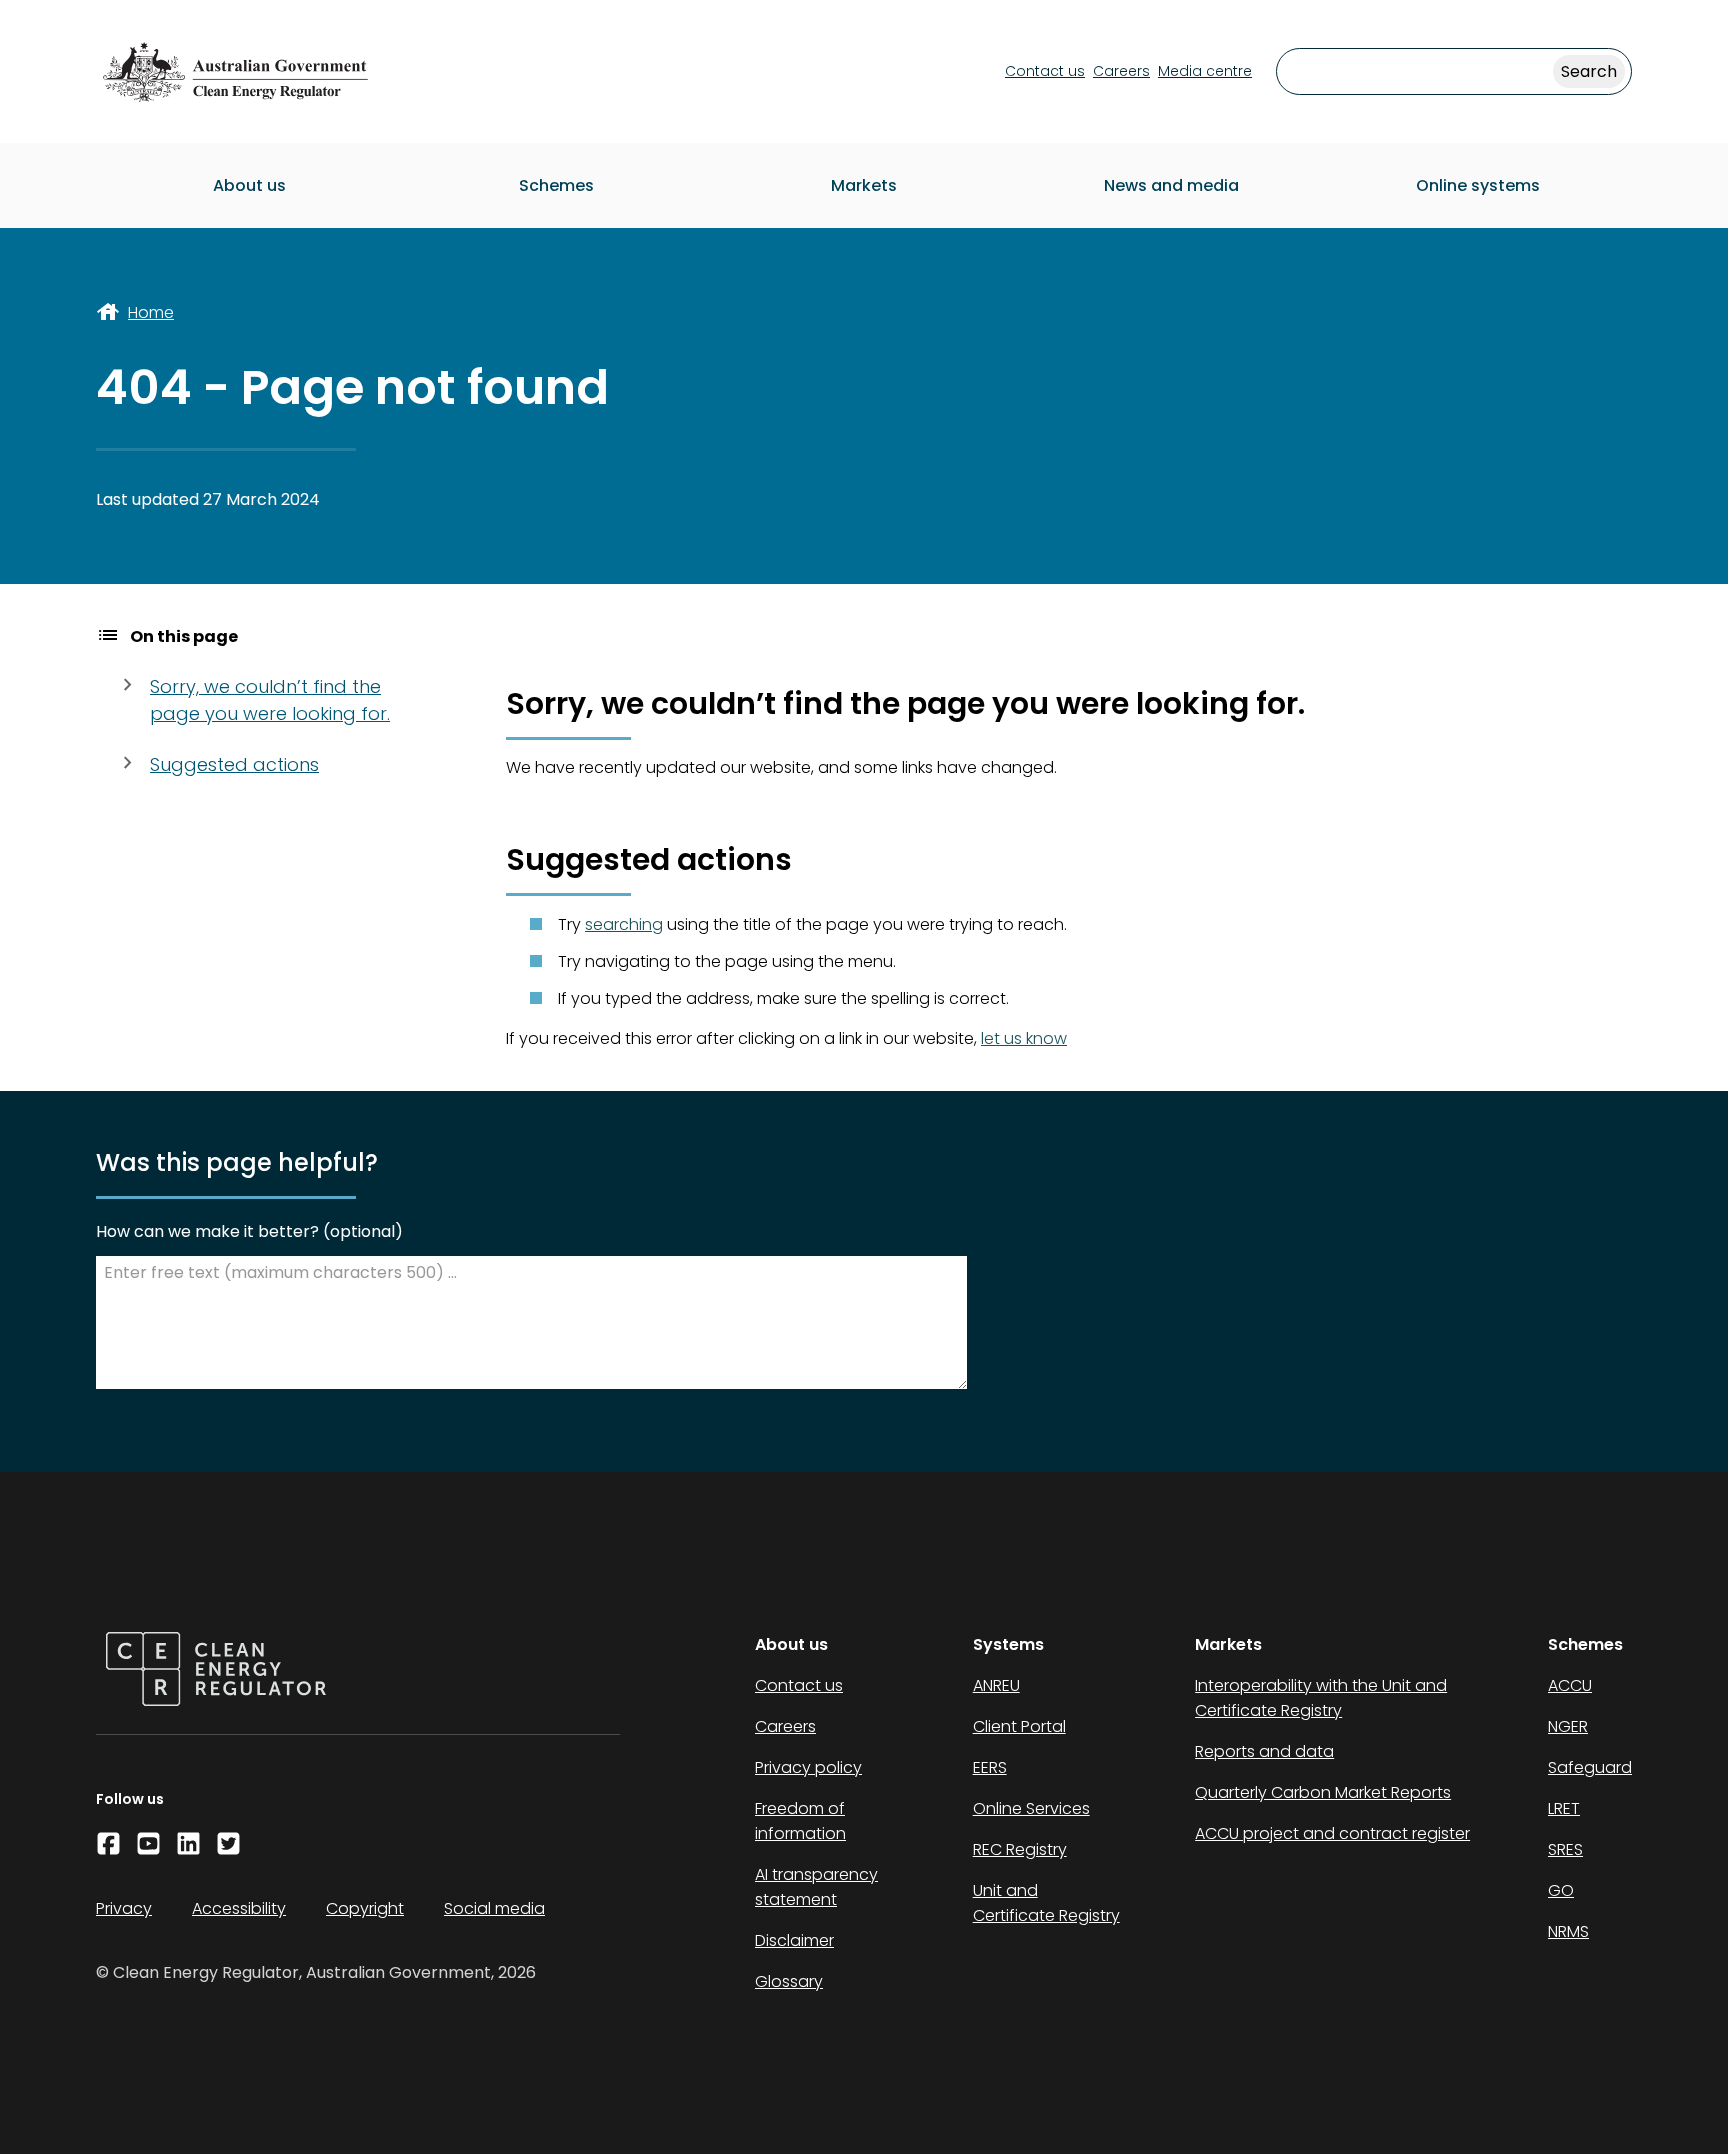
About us (249, 185)
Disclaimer (794, 1940)
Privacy (124, 1908)
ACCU (1570, 1685)
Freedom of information (800, 1821)
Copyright (365, 1908)
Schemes (556, 185)
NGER (1568, 1726)
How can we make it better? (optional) (249, 1231)
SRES (1565, 1849)
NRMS (1568, 1931)
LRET (1564, 1808)
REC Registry (1020, 1849)
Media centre (1205, 71)
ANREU (996, 1685)
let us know (1024, 1038)
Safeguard (1590, 1767)
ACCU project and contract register (1332, 1833)
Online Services (1031, 1808)
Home (151, 312)
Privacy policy (808, 1767)
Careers (1121, 71)
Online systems (1478, 185)
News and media (1171, 185)
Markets (864, 185)
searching (624, 924)
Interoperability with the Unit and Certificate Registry (1321, 1698)
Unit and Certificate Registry (1046, 1903)
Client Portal (1019, 1726)
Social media (494, 1908)
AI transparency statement (816, 1887)
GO (1561, 1890)
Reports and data (1264, 1751)
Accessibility (239, 1908)
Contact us (1045, 71)
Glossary (789, 1981)
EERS (990, 1767)
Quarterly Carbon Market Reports (1323, 1792)
